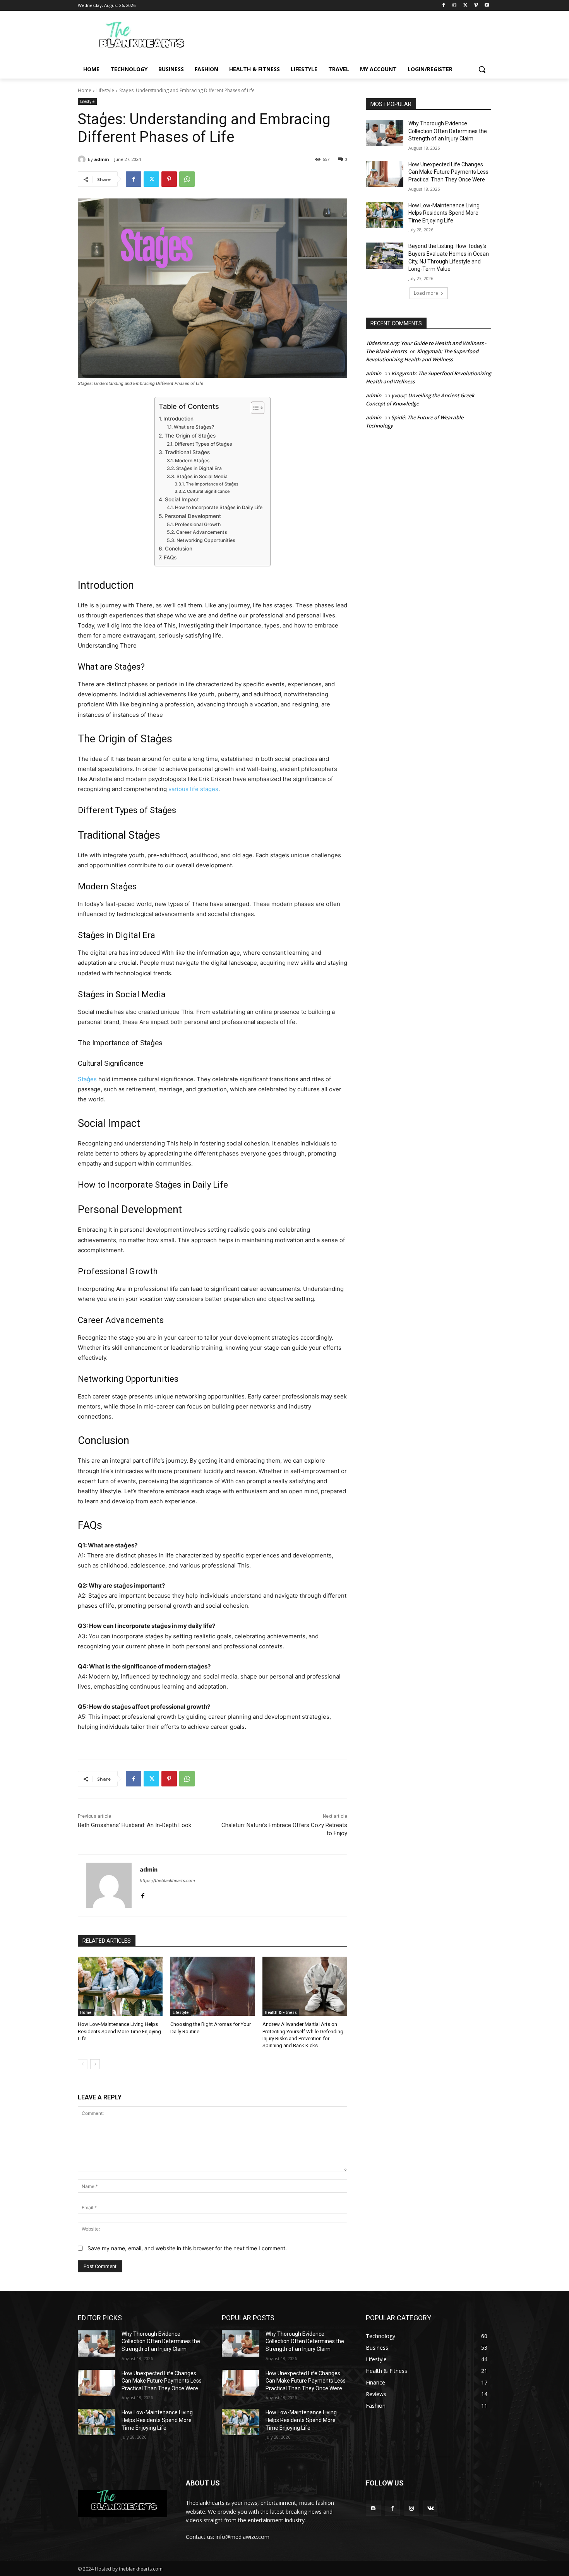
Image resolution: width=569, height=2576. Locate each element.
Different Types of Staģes (203, 444)
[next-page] (95, 2064)
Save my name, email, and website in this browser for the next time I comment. (187, 2248)
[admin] (83, 159)
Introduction (178, 419)
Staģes (87, 1079)
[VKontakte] (431, 2508)
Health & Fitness (281, 2012)
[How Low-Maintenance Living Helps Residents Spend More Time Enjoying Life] (120, 1986)
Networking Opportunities (206, 540)
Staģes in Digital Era (199, 468)
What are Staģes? (194, 427)
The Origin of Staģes (190, 436)
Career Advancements (201, 532)
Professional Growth (198, 524)
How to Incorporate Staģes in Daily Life (219, 507)
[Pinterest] (169, 179)
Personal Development (193, 516)
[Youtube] (487, 6)
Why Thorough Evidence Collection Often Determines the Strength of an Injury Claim (448, 131)
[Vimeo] (476, 6)
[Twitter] (465, 6)
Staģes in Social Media (202, 476)
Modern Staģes (192, 461)
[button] (482, 69)
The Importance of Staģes (212, 484)
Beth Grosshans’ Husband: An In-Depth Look (135, 1825)
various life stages (193, 789)
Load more (426, 293)
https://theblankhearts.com (167, 1880)
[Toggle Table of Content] (254, 408)
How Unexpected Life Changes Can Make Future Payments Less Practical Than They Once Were (448, 172)
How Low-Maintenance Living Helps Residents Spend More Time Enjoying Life (119, 2031)
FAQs (170, 557)
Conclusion (179, 549)
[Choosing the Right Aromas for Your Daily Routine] (213, 1986)
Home (85, 90)
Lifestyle (105, 90)
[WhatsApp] (187, 179)
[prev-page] (83, 2064)
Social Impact (182, 499)
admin (102, 159)
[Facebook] (444, 6)
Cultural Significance (208, 491)
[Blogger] (373, 2508)
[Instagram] (455, 6)
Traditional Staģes (187, 452)
